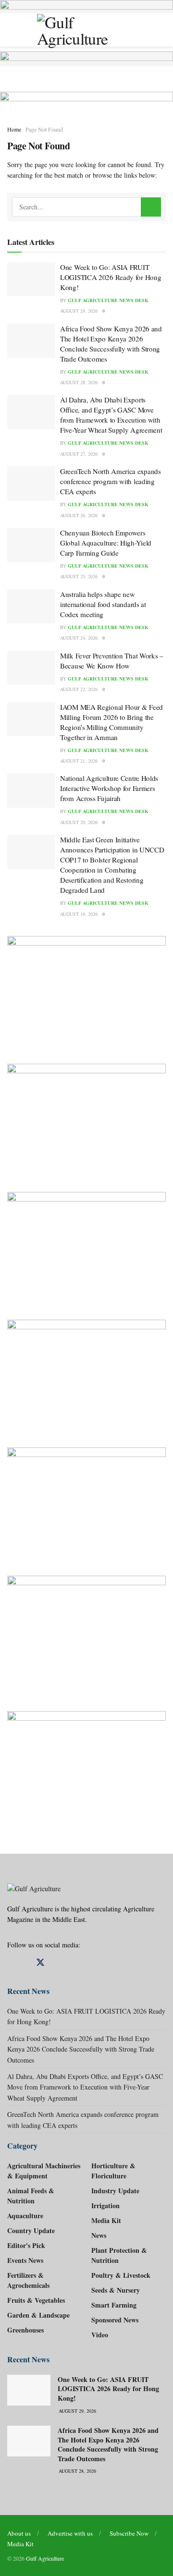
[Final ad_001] (86, 1636)
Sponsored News (115, 2320)
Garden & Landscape (38, 2315)
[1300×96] (86, 5)
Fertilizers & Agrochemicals (28, 2280)
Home (14, 129)
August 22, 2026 (79, 689)
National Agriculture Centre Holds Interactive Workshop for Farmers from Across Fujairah (109, 788)
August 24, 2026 (79, 638)
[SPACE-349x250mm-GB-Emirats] (86, 1504)
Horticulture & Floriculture (113, 2171)
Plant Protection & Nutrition (119, 2255)
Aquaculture (25, 2216)
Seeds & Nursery (116, 2290)
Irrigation (105, 2205)
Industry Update (115, 2191)
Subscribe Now (129, 2533)
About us (19, 2533)
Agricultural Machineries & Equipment (44, 2171)
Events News (25, 2260)
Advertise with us (70, 2533)
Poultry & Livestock (121, 2275)
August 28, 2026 (79, 382)
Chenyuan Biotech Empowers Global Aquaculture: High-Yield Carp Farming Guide (106, 543)
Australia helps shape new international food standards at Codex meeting (103, 604)
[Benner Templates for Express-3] (86, 993)
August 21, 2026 (79, 761)
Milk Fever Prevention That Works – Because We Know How (112, 661)
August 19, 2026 (79, 914)
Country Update (31, 2230)
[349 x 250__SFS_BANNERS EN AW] (86, 1120)
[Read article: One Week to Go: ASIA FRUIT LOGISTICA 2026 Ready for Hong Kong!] (31, 279)
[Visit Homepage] (86, 32)
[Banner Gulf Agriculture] (86, 1249)
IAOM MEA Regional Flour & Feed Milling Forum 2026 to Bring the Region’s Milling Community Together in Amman (111, 722)
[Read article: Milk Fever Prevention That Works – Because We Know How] (31, 668)
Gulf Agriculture (45, 2558)
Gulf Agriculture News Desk (108, 300)
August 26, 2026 (79, 515)
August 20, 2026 (79, 822)
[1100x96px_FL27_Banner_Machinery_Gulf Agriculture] (86, 57)
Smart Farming (114, 2305)
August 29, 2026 (79, 311)
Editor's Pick (26, 2245)
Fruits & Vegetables (36, 2300)
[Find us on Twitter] (40, 1963)
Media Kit (106, 2220)
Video (100, 2335)
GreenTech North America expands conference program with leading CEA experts (111, 481)
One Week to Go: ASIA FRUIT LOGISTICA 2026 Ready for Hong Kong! (111, 277)
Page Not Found (44, 129)
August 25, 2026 (79, 576)
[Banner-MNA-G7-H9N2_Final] (86, 1768)
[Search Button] (151, 207)
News (99, 2235)
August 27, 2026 (79, 454)
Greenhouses (25, 2330)
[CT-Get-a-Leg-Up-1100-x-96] (86, 96)
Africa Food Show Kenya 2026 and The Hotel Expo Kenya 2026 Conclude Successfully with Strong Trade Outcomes (111, 344)
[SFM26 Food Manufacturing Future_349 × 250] (86, 1376)
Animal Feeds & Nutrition (31, 2196)
